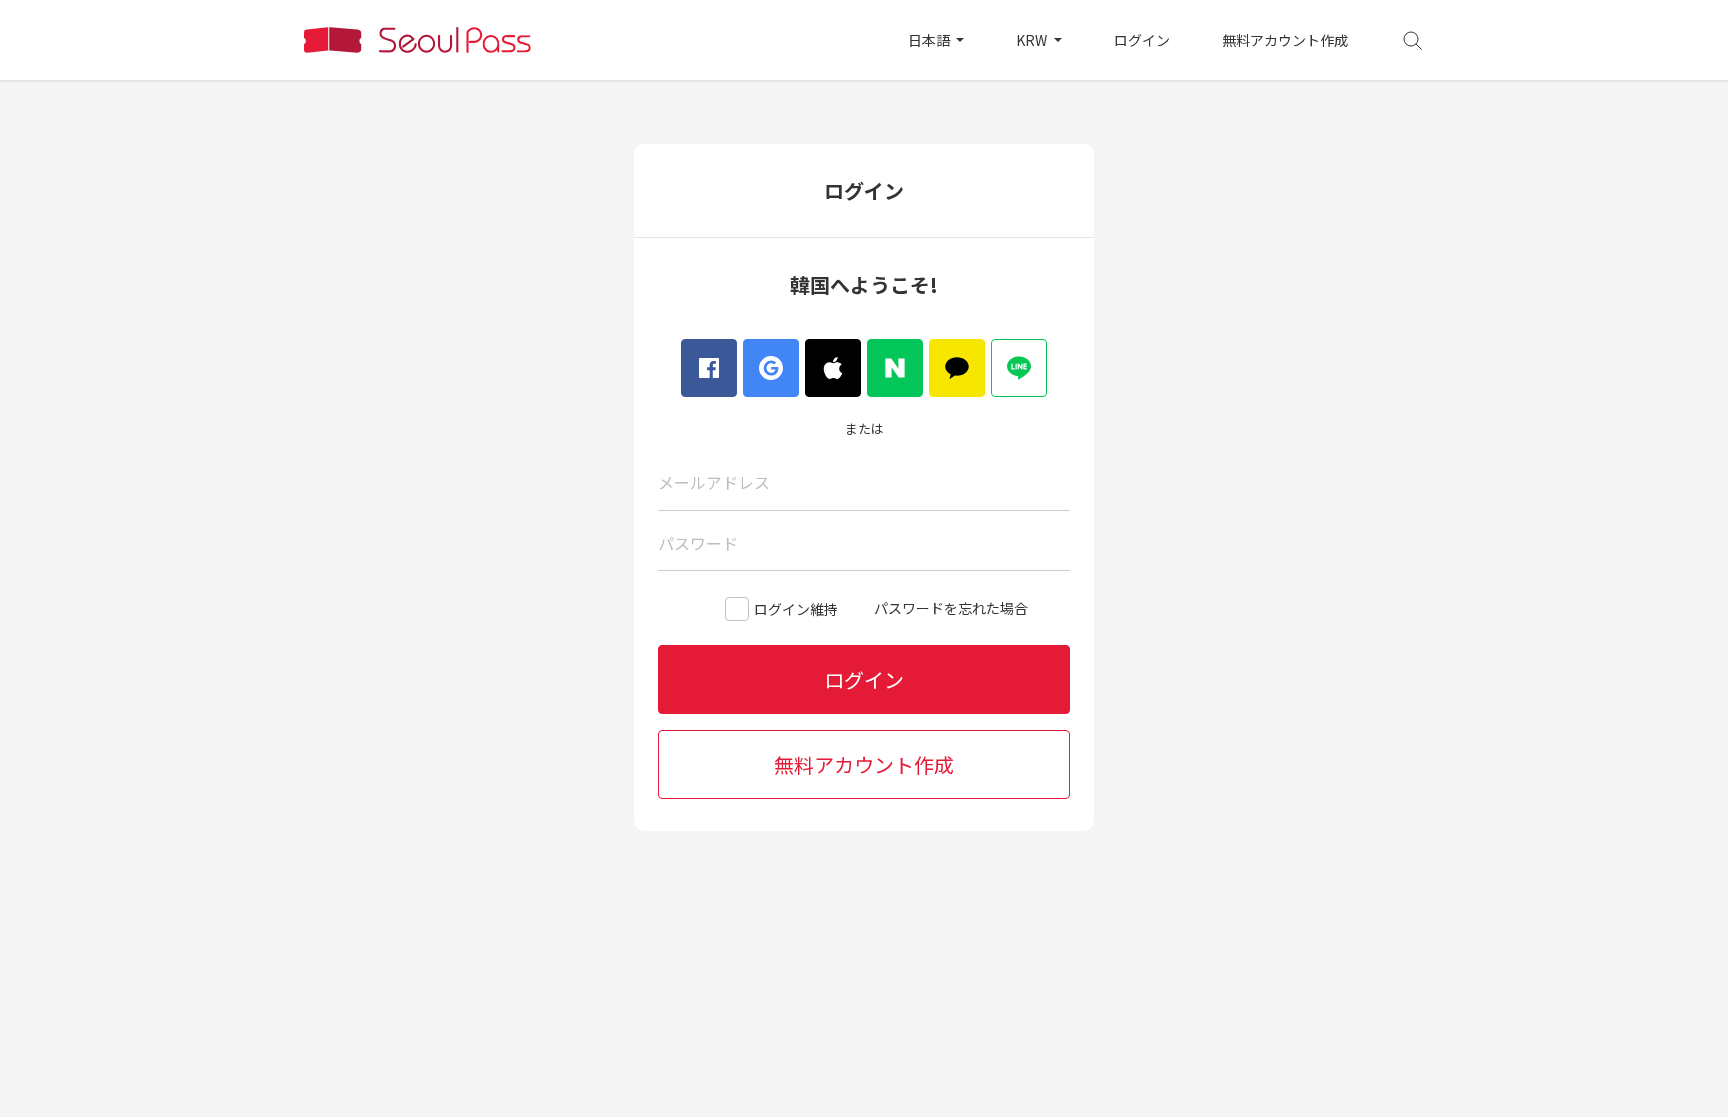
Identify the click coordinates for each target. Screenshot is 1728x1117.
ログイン (1142, 40)
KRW (1033, 40)
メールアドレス (714, 482)
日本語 (930, 40)
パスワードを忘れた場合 (951, 608)
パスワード (698, 543)
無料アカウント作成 (1285, 40)
